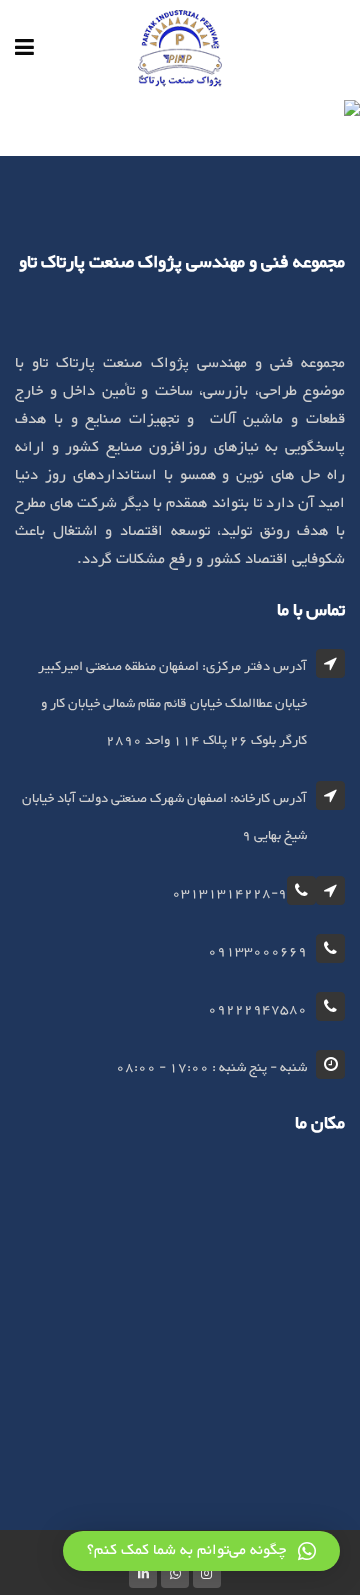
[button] (201, 1551)
